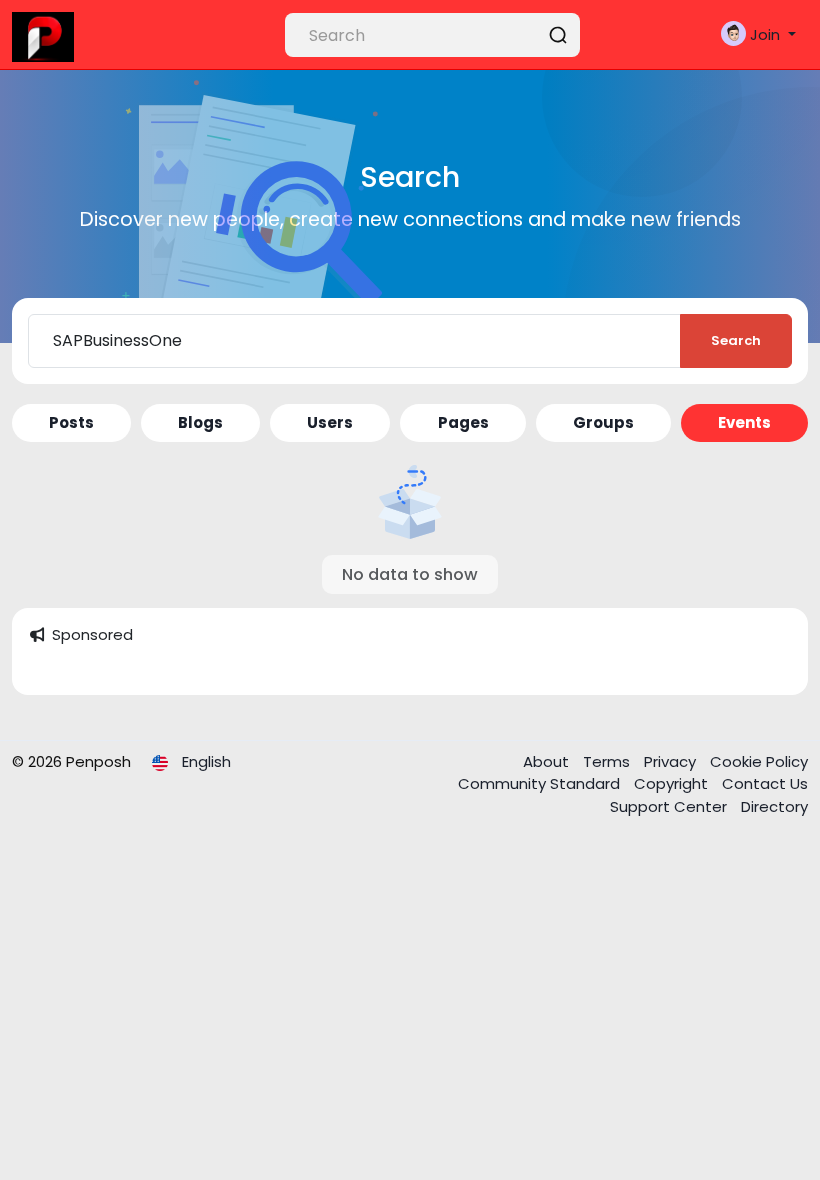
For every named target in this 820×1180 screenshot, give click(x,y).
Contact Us (765, 783)
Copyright (673, 783)
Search (736, 340)
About (548, 761)
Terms (608, 761)
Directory (774, 806)
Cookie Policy (759, 761)
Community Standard (541, 783)
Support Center (670, 806)
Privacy (672, 761)
